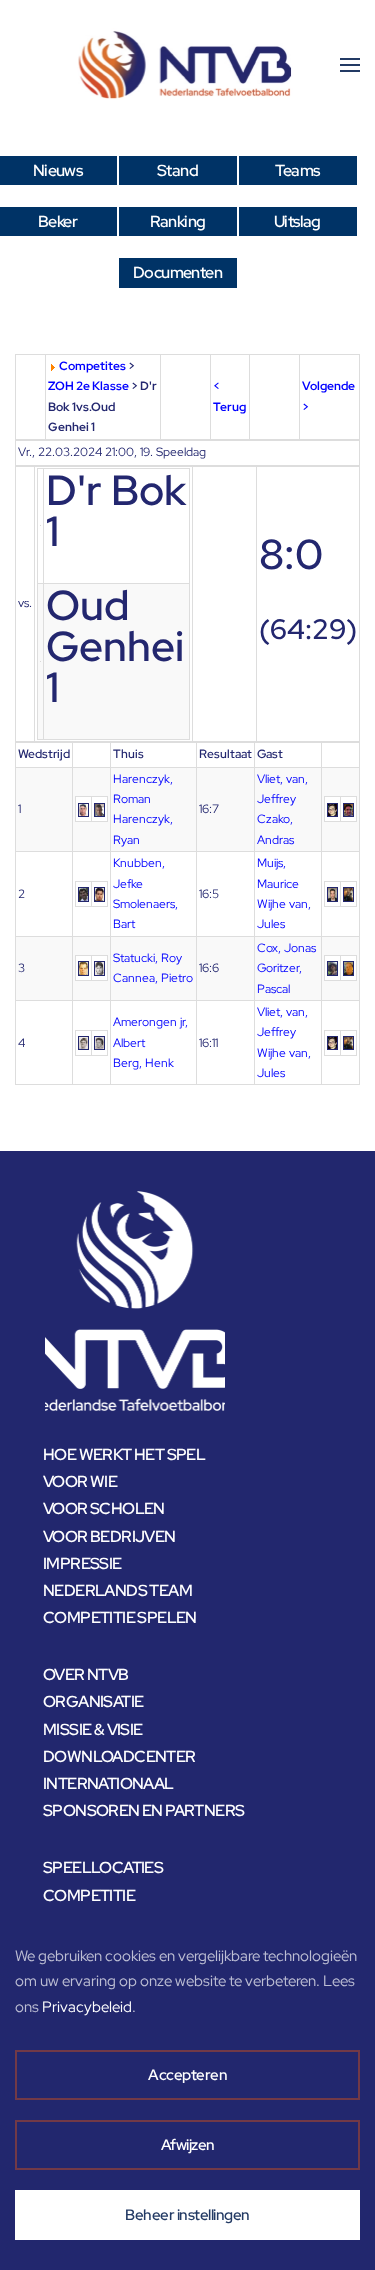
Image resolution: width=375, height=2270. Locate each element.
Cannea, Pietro (153, 978)
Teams (297, 170)
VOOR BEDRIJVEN (109, 1536)
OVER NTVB (86, 1674)
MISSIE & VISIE (93, 1729)
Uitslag (297, 221)
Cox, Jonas (286, 948)
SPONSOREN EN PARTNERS (143, 1810)
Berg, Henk (143, 1063)
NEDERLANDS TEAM (117, 1590)
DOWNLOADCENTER (119, 1756)
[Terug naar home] (188, 65)
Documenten (177, 272)
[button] (350, 65)
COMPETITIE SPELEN (120, 1617)
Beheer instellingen (187, 2215)
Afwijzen (188, 2145)
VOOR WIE (80, 1481)
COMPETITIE (89, 1895)
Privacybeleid (87, 2007)
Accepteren (187, 2075)
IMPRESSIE (82, 1563)
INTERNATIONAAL (108, 1783)
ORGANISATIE (93, 1701)
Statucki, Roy (147, 958)
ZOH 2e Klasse (88, 386)
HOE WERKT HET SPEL (124, 1454)
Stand (177, 170)
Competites (92, 366)
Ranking (178, 221)
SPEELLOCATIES (103, 1867)
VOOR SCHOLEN (104, 1508)
